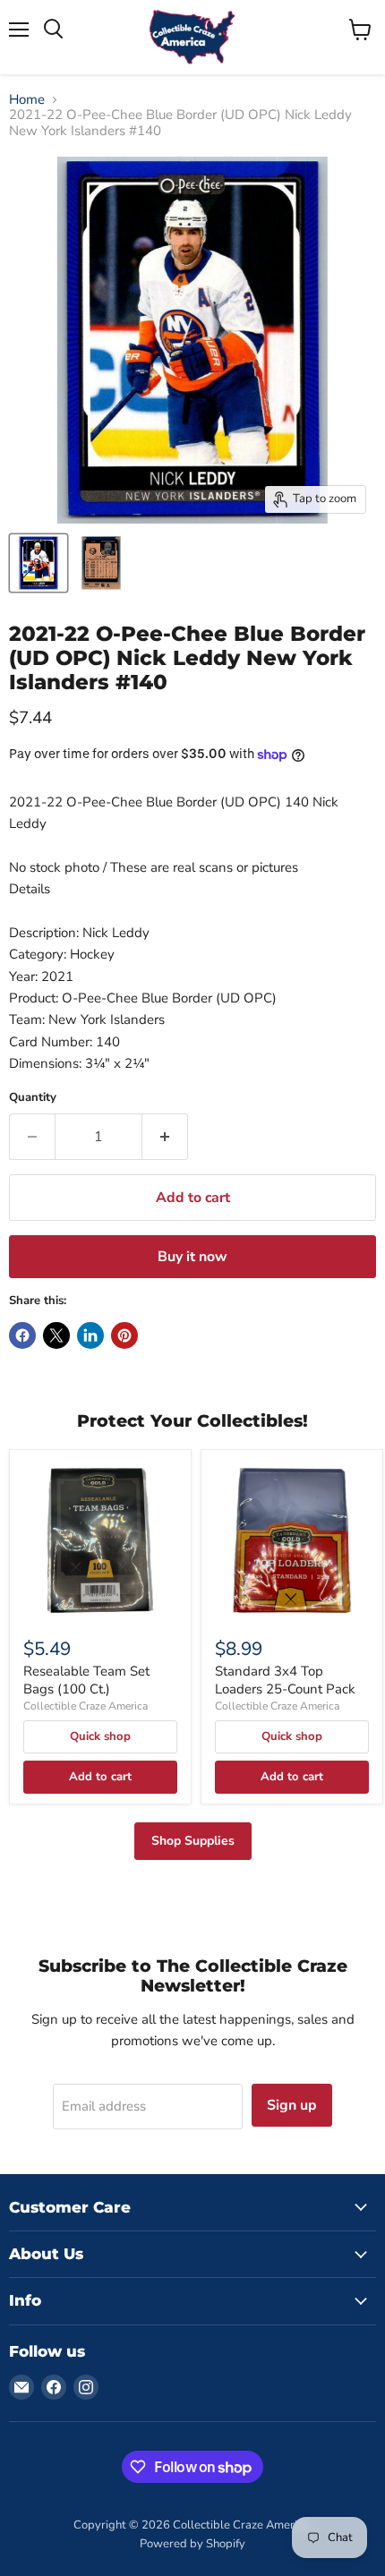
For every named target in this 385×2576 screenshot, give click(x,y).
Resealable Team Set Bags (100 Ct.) (86, 1680)
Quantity (33, 1098)
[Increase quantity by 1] (165, 1137)
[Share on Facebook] (22, 1335)
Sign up (292, 2105)
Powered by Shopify (192, 2544)
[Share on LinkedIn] (90, 1335)
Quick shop (100, 1736)
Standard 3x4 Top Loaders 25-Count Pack (285, 1680)
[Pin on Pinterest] (124, 1335)
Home (27, 100)
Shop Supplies (193, 1841)
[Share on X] (56, 1335)
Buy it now (192, 1257)
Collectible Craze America (86, 1706)
